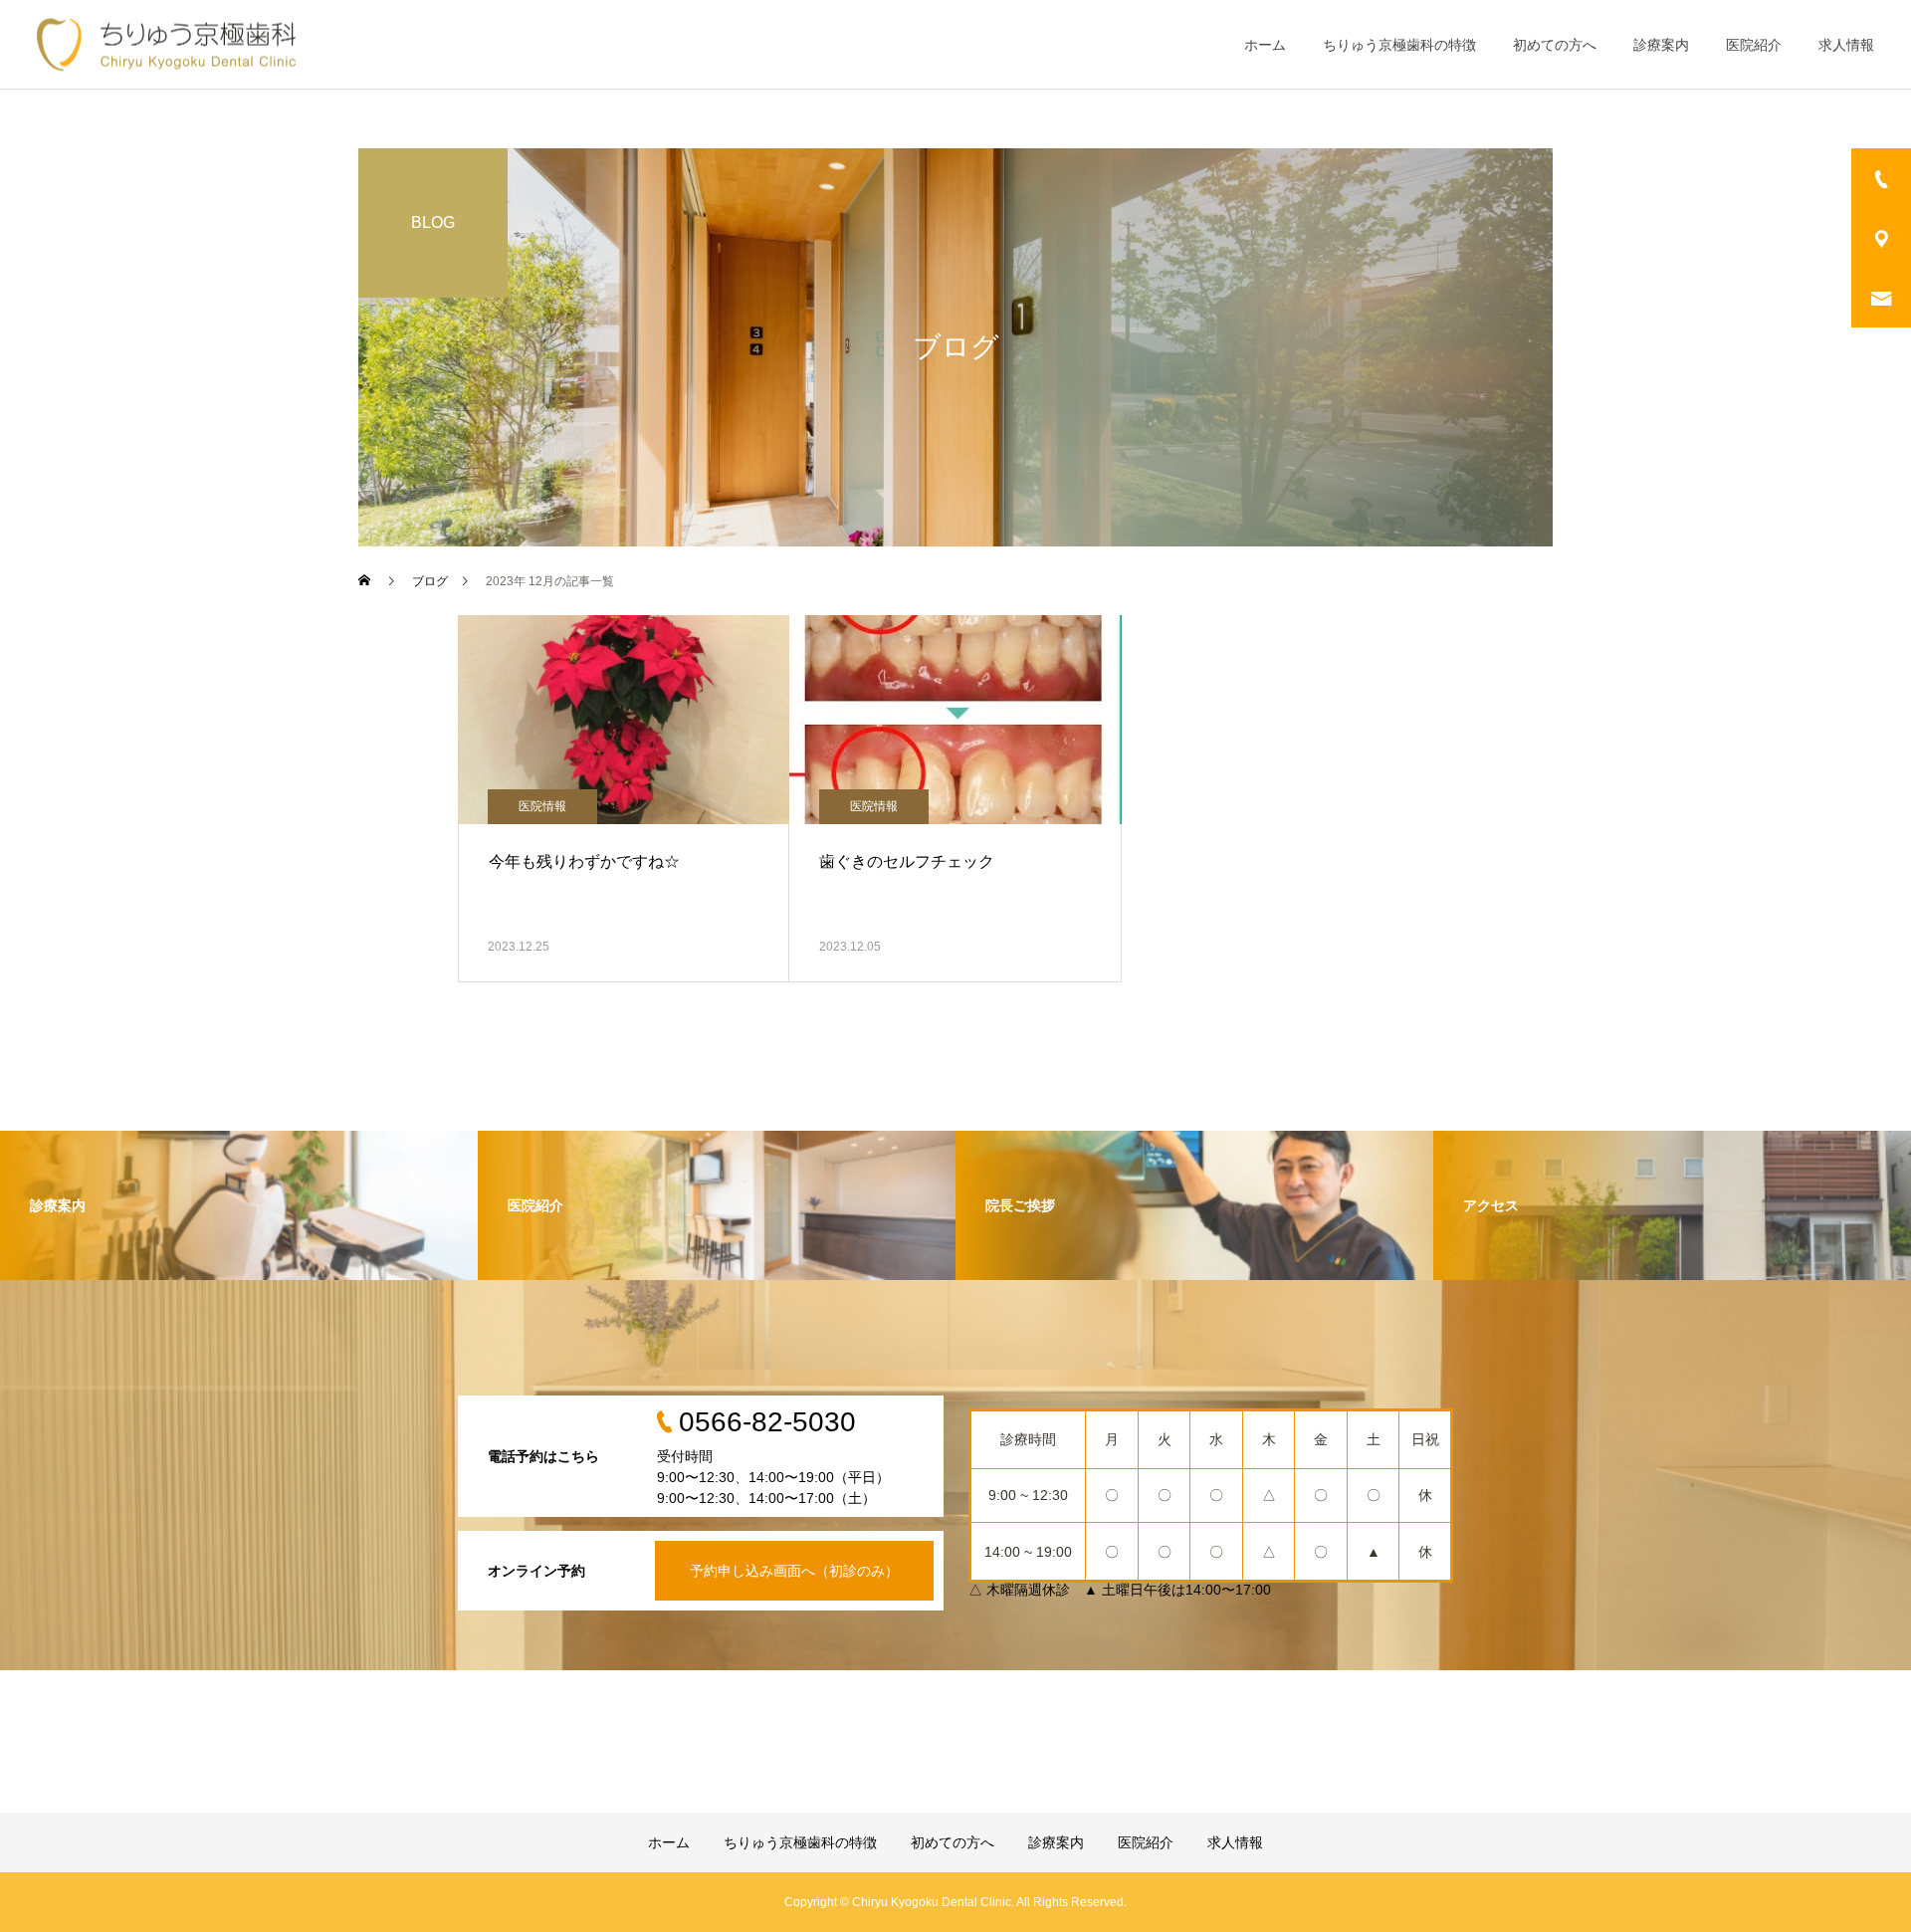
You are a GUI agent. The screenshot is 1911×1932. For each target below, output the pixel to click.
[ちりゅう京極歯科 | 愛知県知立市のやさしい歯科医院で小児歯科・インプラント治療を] (166, 44)
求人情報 (1846, 45)
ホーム (1265, 45)
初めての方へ (1555, 45)
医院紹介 (1754, 45)
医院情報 (542, 806)
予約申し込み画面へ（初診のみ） (794, 1571)
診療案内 (1661, 45)
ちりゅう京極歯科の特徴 (1399, 45)
